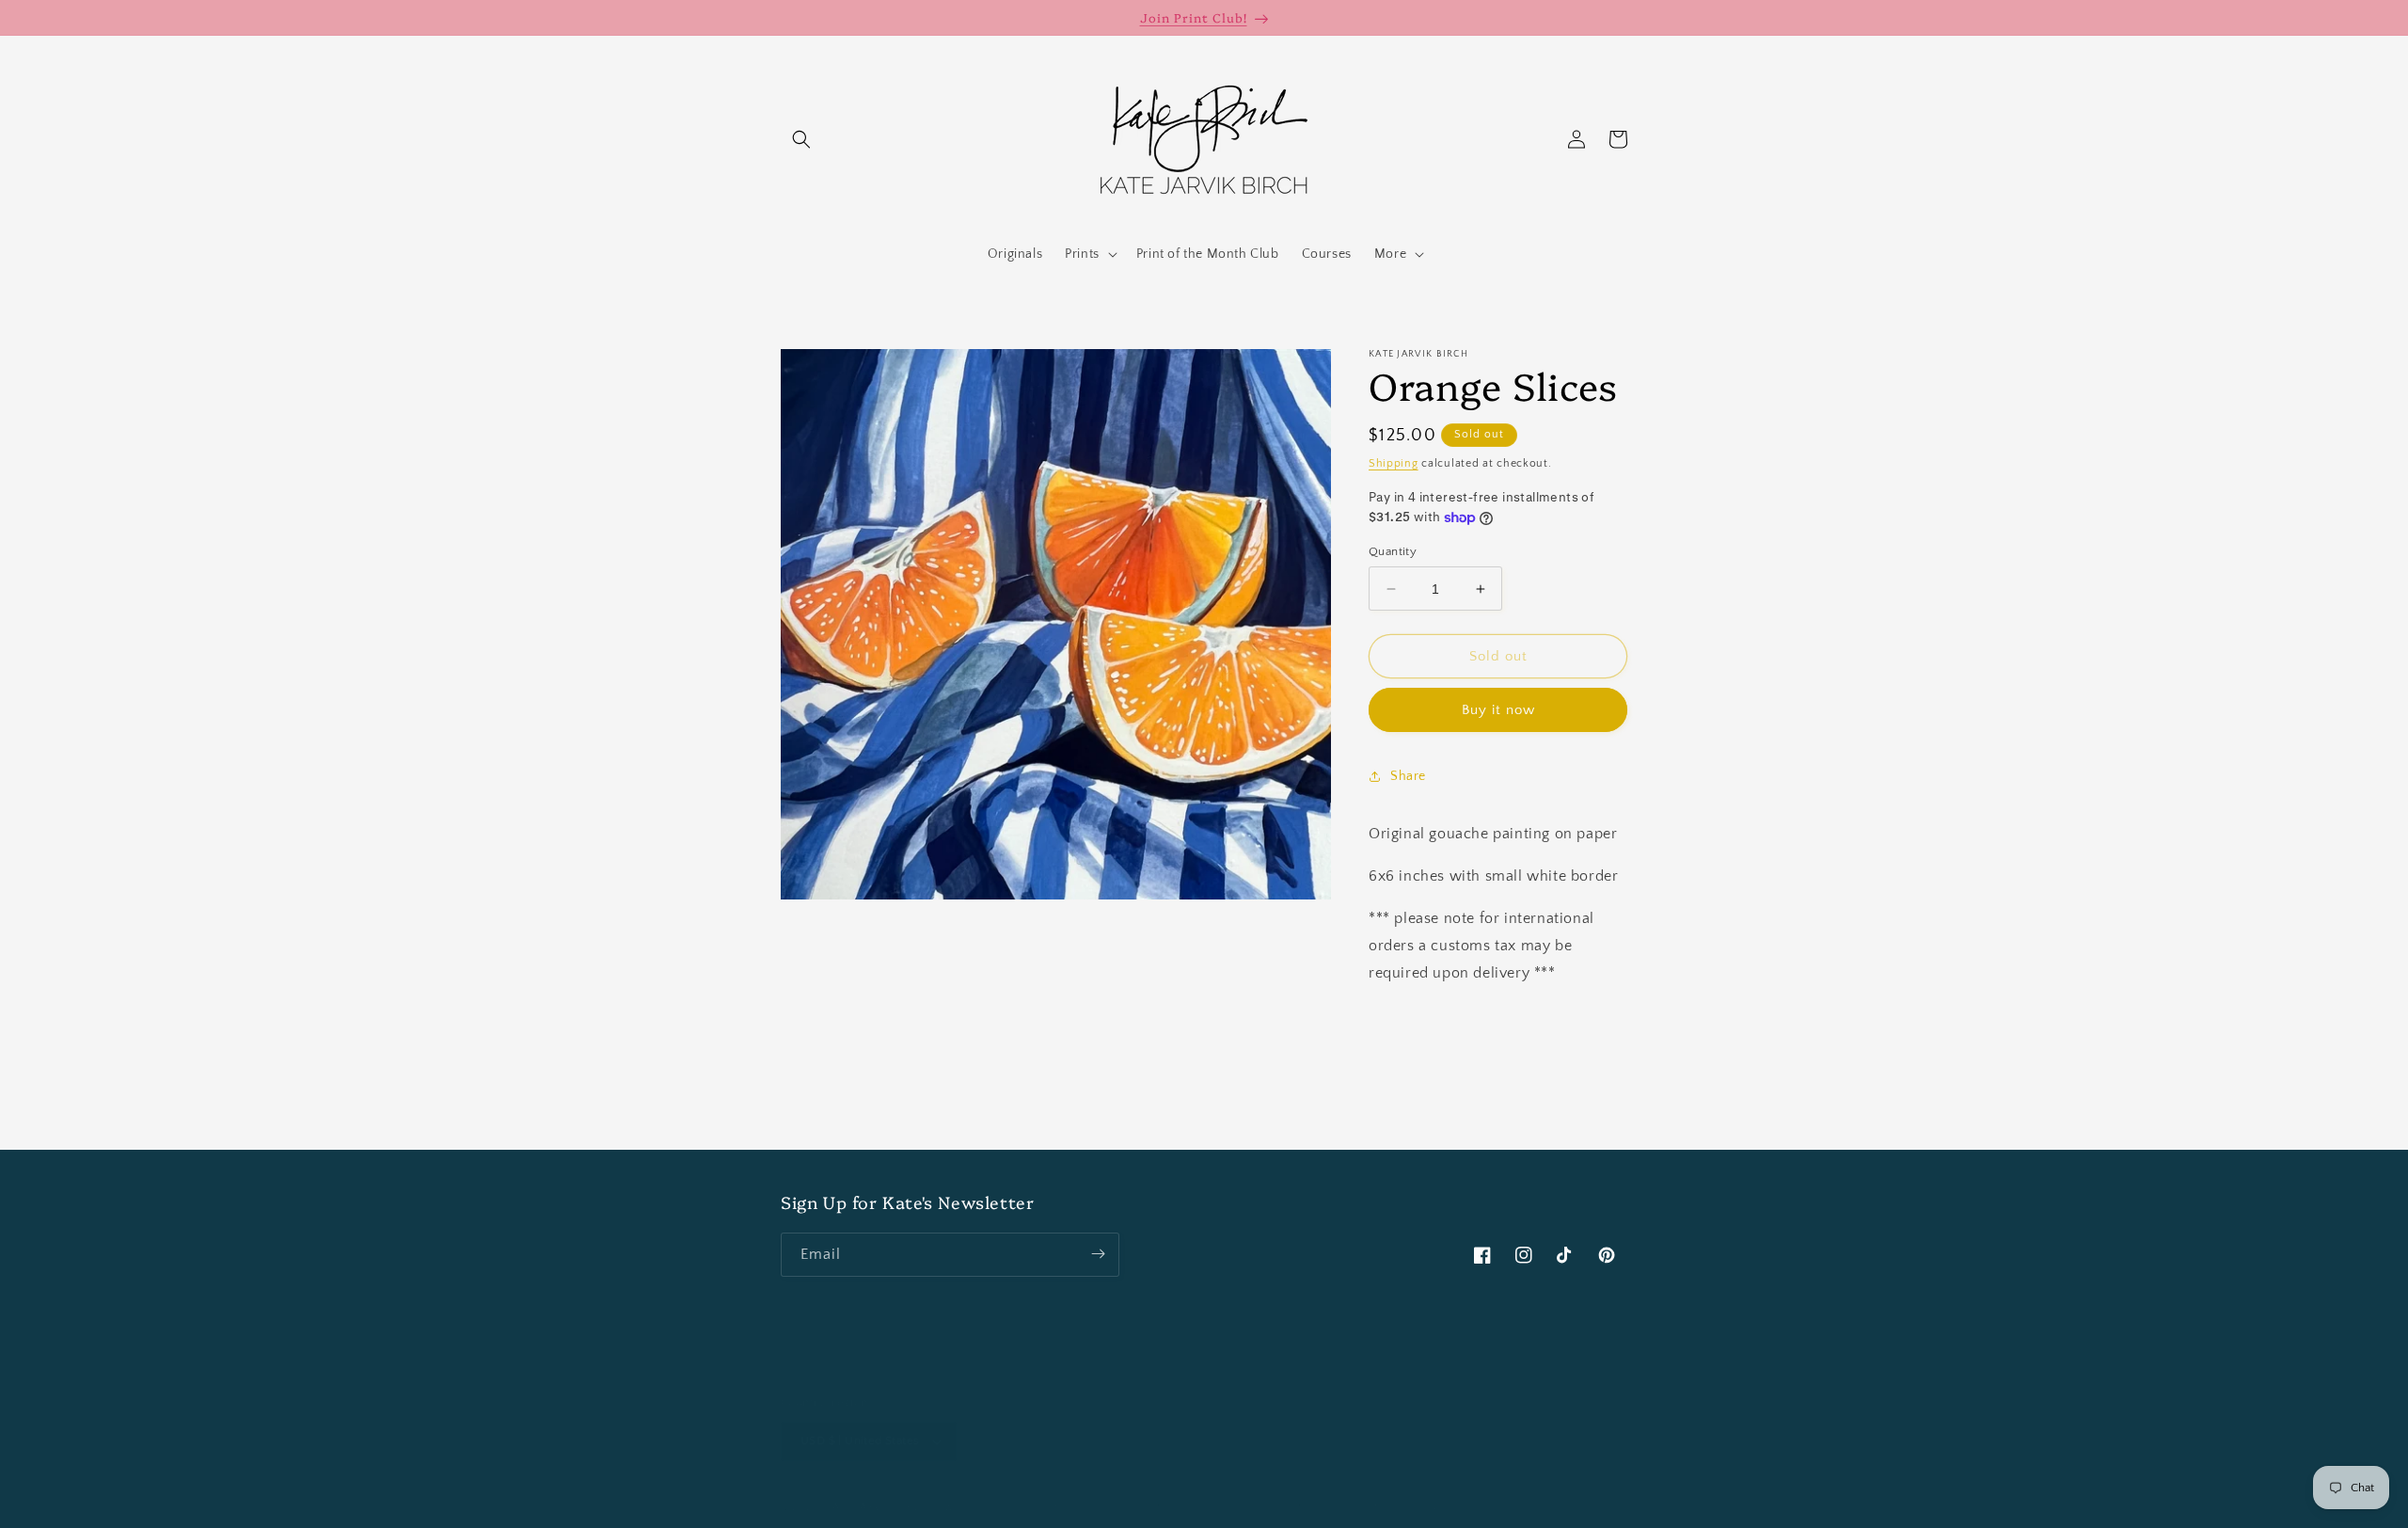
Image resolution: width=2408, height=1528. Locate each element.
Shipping (1394, 463)
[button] (801, 139)
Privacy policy (1177, 1506)
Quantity (1393, 551)
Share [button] (1408, 776)
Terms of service (1275, 1506)
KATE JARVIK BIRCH (877, 1507)
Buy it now (1498, 710)
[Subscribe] (1098, 1254)
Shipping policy (1375, 1506)
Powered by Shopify (982, 1507)
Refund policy (1088, 1506)
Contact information (1481, 1506)
